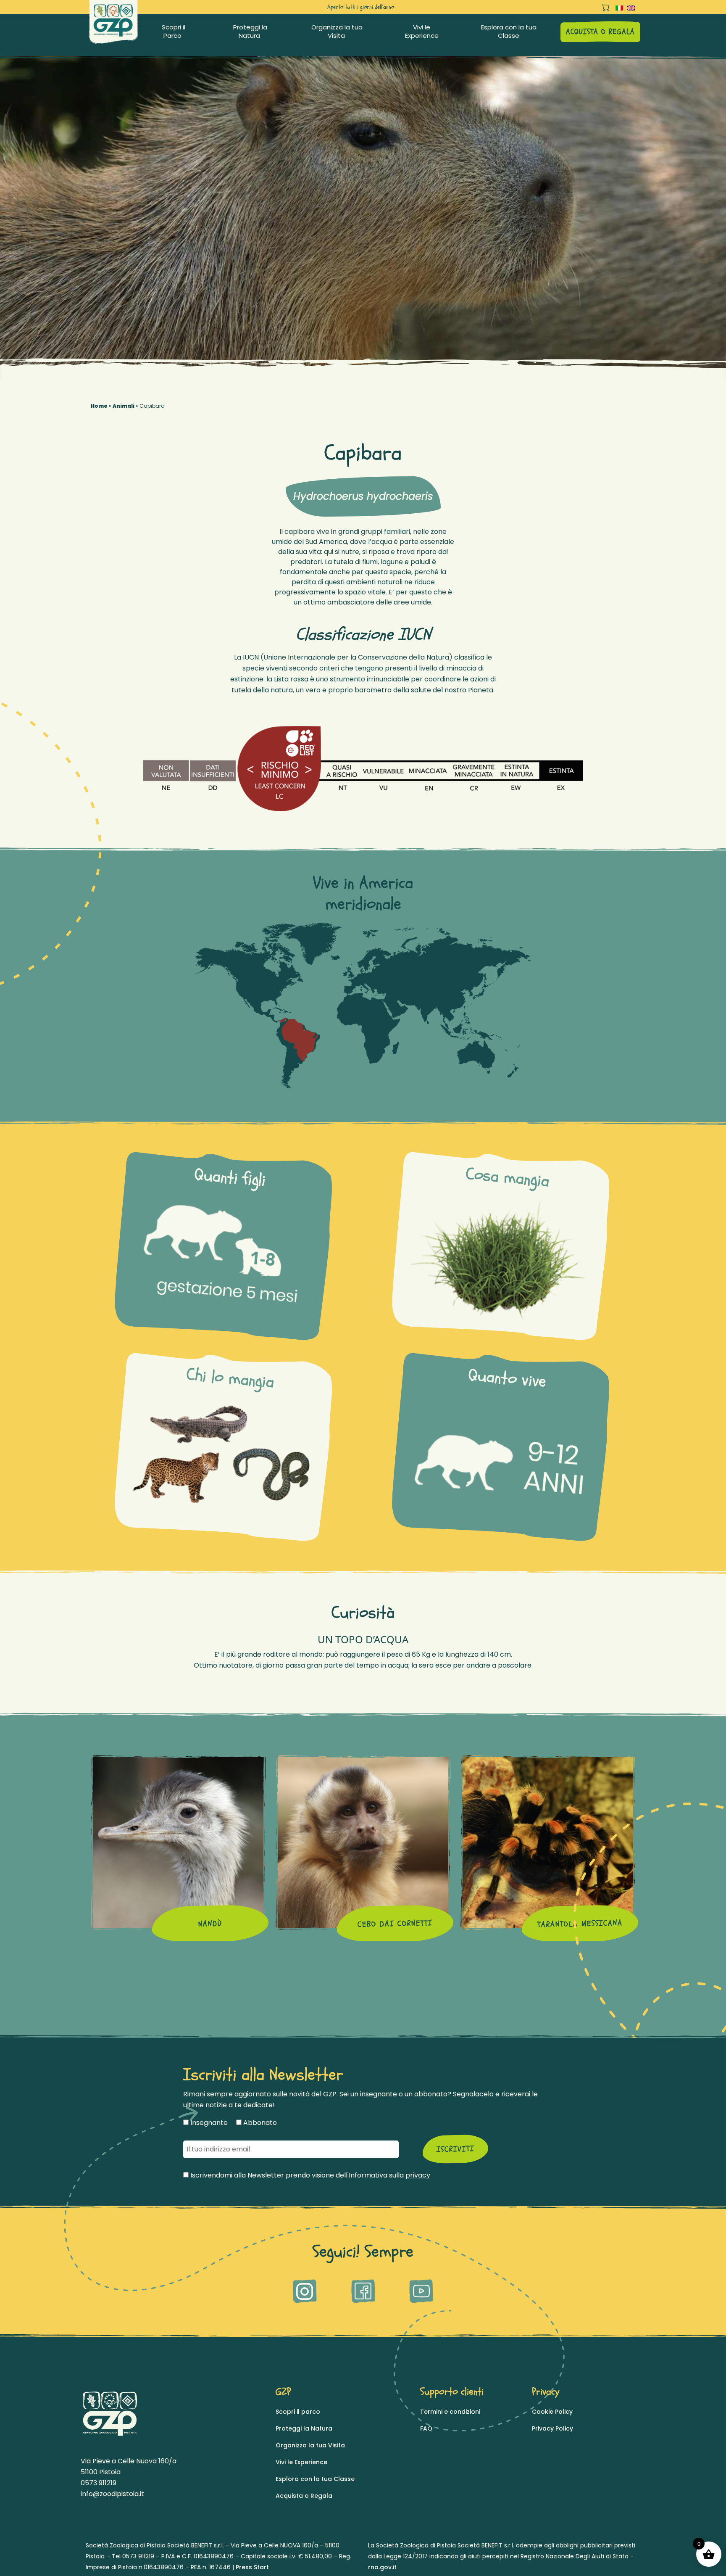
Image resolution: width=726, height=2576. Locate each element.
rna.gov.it (382, 2567)
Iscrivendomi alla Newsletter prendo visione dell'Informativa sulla (309, 2175)
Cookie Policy (552, 2412)
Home (99, 406)
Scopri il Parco (174, 32)
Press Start (252, 2567)
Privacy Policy (552, 2428)
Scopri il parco (298, 2412)
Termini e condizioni (450, 2412)
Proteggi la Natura (250, 32)
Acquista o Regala (304, 2496)
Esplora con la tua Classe (509, 32)
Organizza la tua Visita (337, 32)
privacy (418, 2175)
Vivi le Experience (422, 32)
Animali (124, 406)
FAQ (426, 2428)
